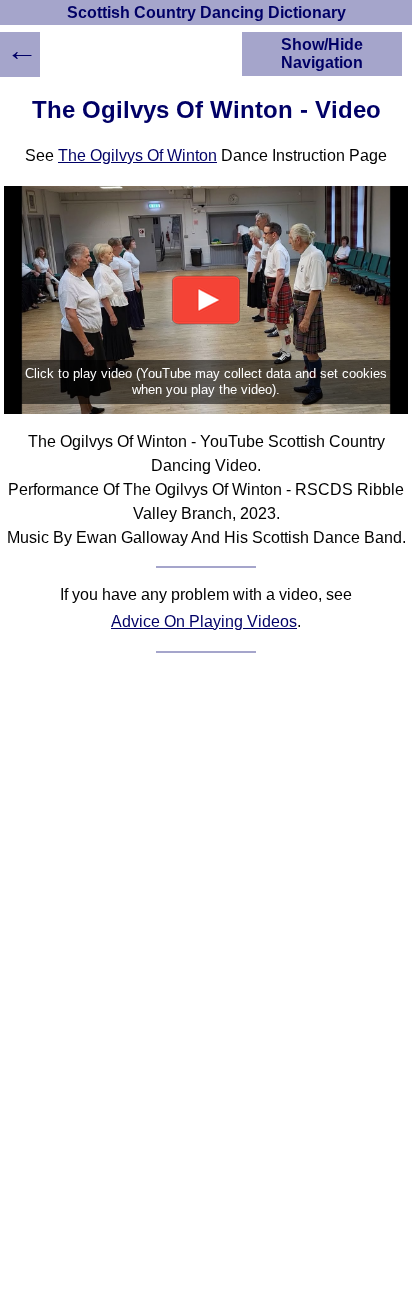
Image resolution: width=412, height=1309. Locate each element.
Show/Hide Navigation (322, 53)
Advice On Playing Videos (204, 621)
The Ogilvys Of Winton (137, 155)
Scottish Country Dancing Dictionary (206, 12)
